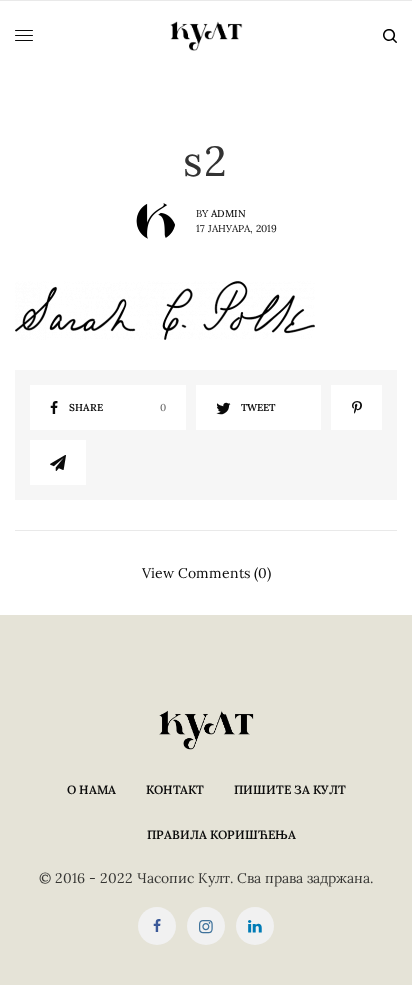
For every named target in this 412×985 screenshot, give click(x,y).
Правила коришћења (221, 834)
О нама (91, 789)
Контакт (175, 789)
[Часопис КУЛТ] (206, 36)
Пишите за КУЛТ (290, 789)
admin (228, 213)
